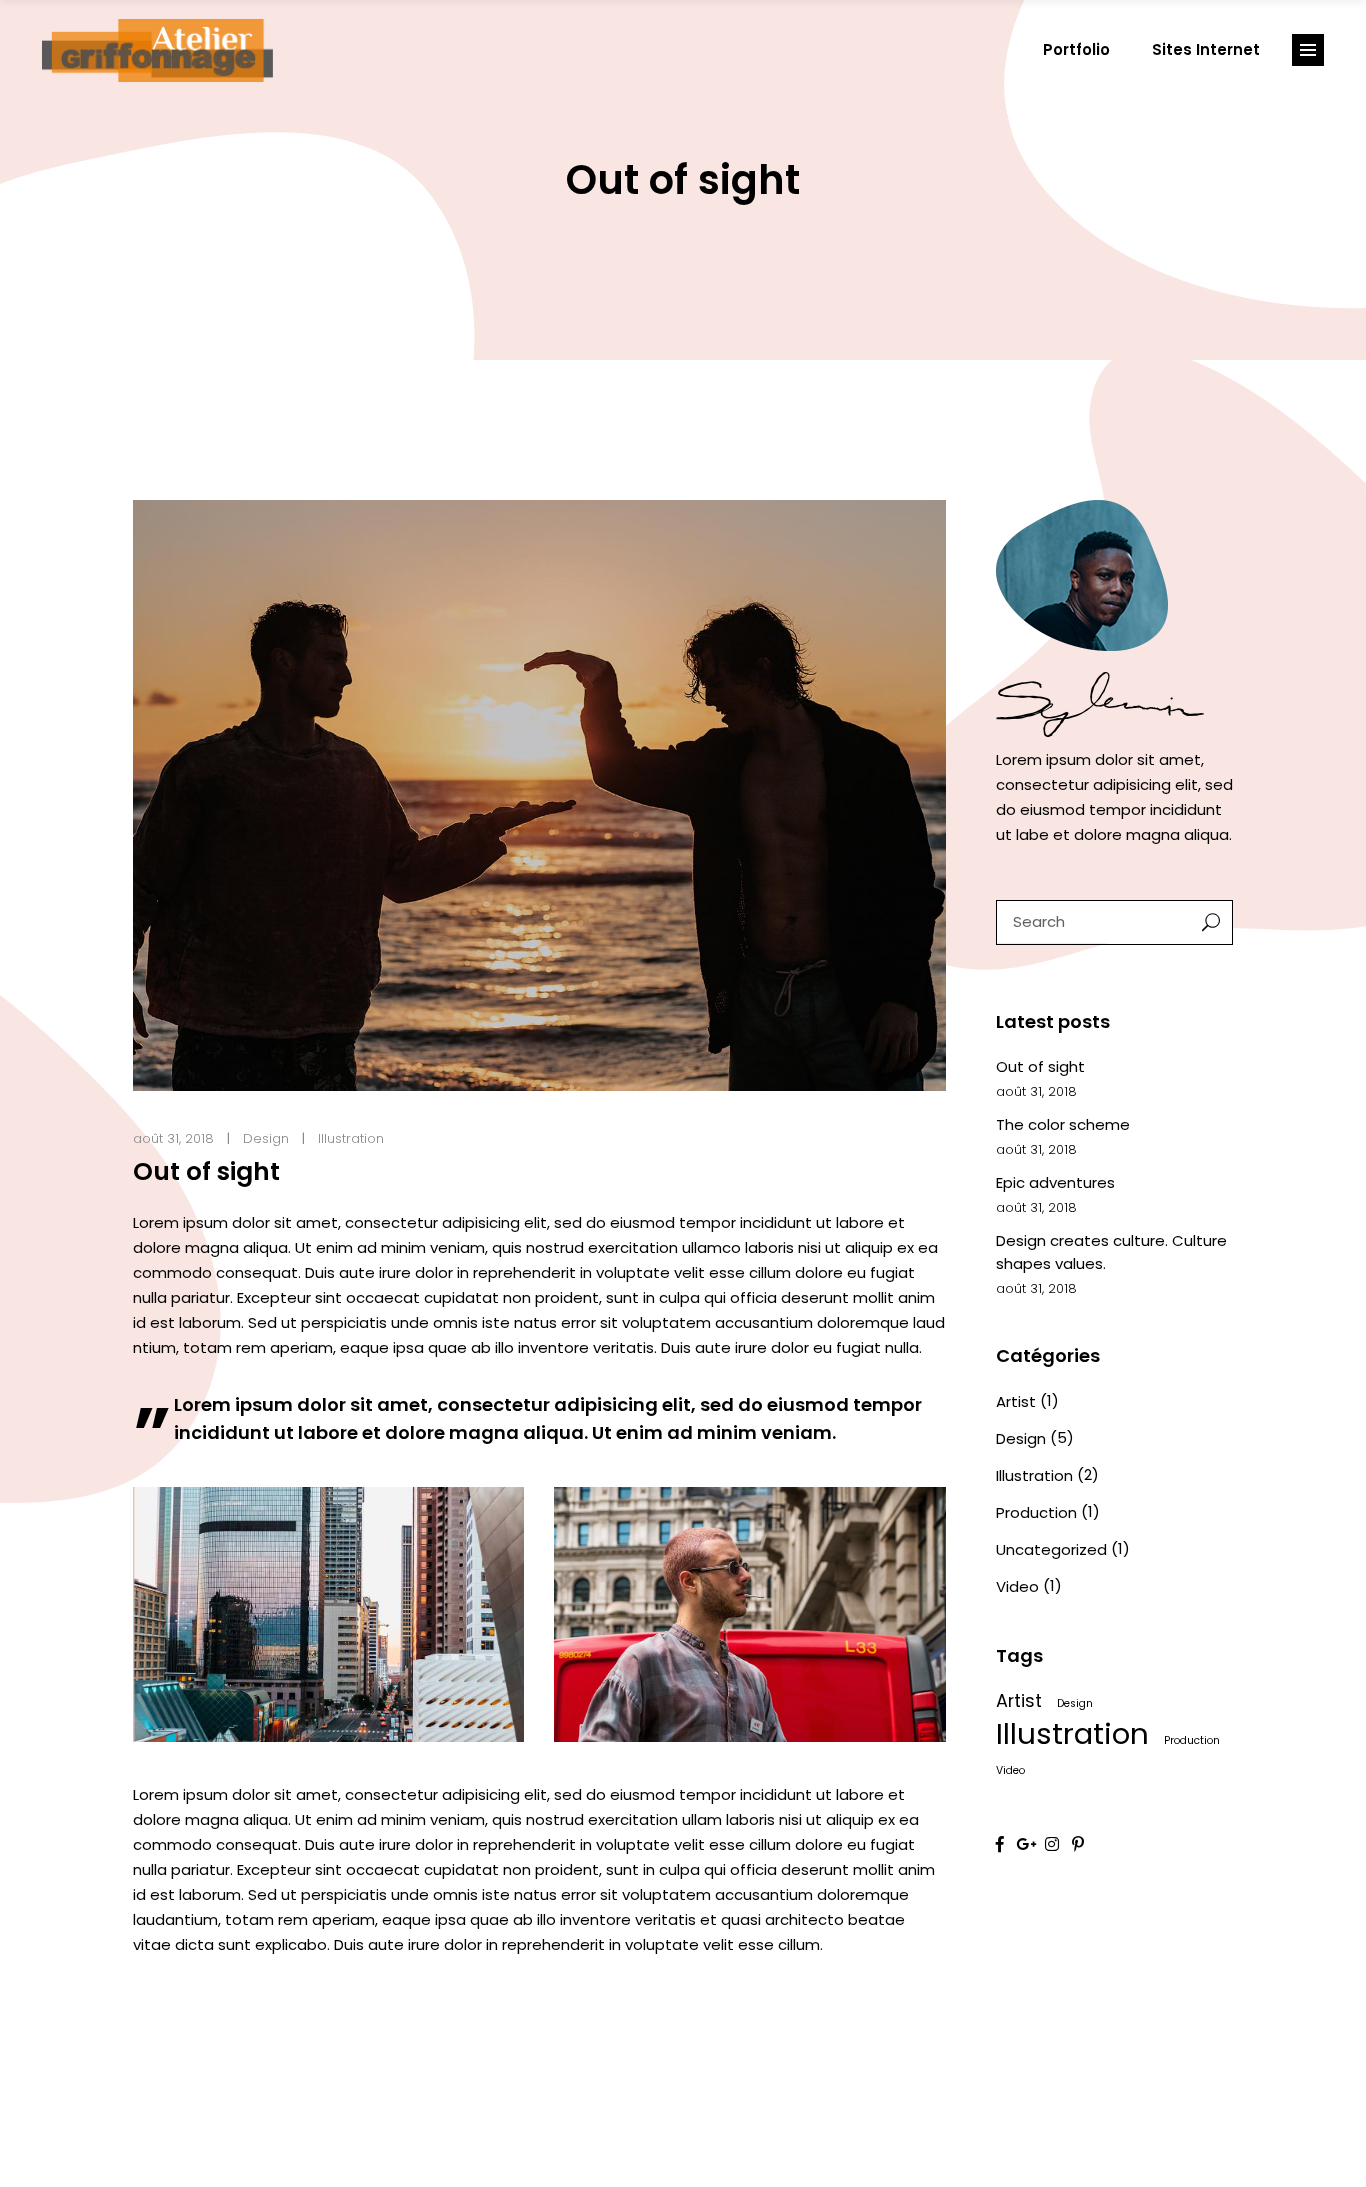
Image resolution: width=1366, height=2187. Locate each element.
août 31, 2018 (173, 1138)
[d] (328, 1614)
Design (266, 1138)
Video (1017, 1586)
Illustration (351, 1138)
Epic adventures (1055, 1182)
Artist (1016, 1401)
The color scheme (1063, 1124)
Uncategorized (1051, 1549)
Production (1036, 1512)
